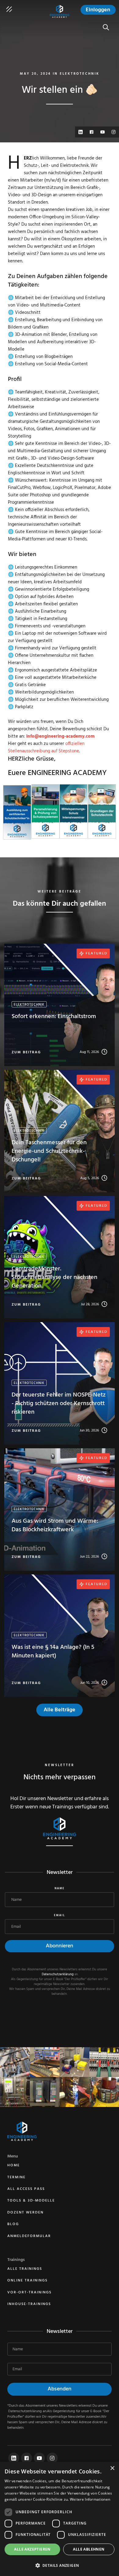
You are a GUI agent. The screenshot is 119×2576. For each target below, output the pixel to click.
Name (60, 1889)
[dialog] (60, 2519)
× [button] (112, 2468)
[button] (60, 2565)
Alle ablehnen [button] (89, 2549)
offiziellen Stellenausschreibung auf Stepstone (46, 747)
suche (108, 24)
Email (60, 1916)
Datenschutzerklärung (58, 1974)
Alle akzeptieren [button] (32, 2549)
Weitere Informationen (90, 2499)
